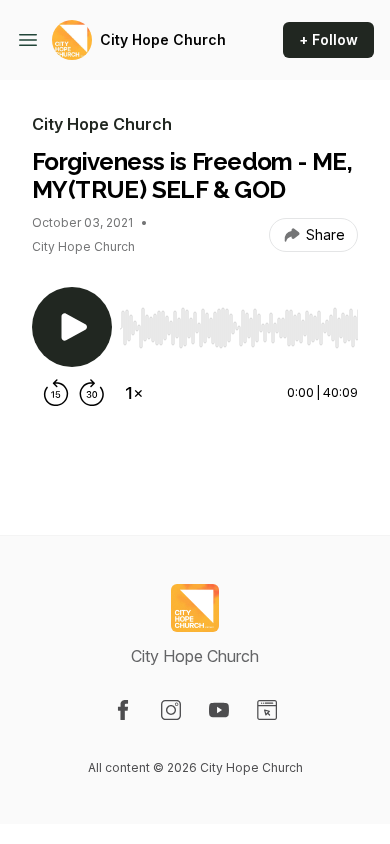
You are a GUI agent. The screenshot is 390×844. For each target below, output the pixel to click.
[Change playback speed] (134, 393)
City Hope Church (163, 39)
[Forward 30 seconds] (92, 393)
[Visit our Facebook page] (123, 710)
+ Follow (328, 39)
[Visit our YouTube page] (219, 710)
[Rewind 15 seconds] (56, 393)
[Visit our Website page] (267, 710)
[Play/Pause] (72, 327)
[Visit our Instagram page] (171, 710)
